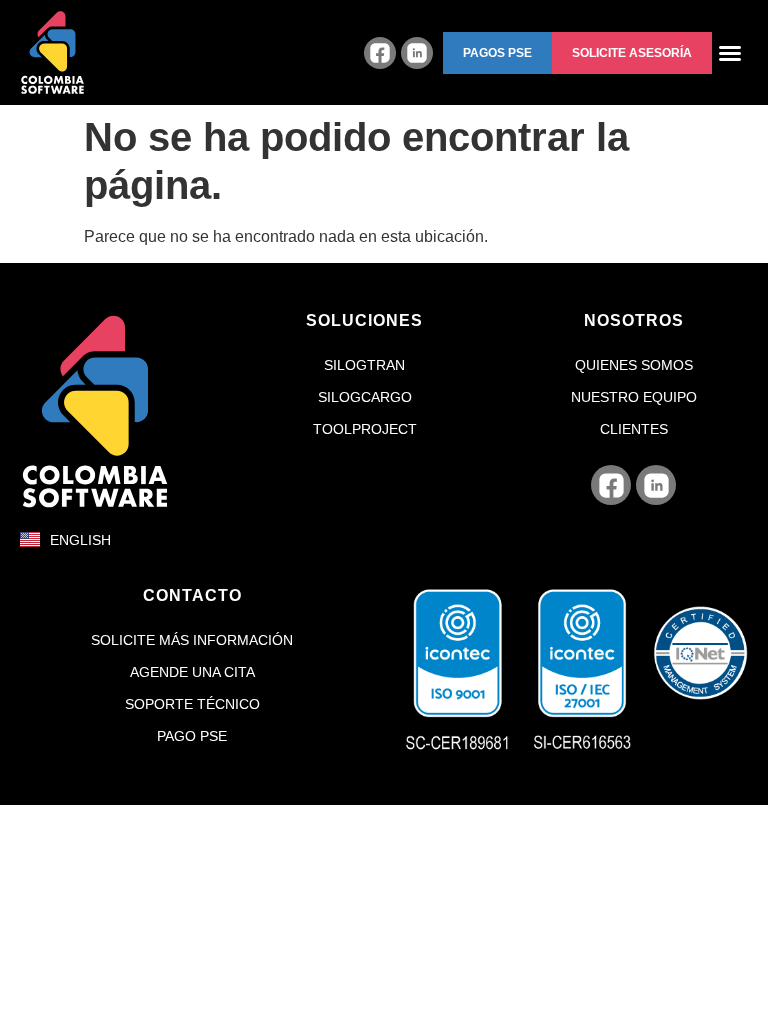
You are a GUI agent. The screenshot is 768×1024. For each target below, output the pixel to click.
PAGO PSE (192, 736)
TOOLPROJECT (365, 429)
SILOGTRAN (364, 365)
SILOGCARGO (365, 397)
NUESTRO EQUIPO (634, 397)
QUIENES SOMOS (634, 365)
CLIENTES (634, 429)
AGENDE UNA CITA (192, 672)
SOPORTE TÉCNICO (192, 704)
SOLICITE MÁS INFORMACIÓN (192, 640)
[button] (497, 53)
